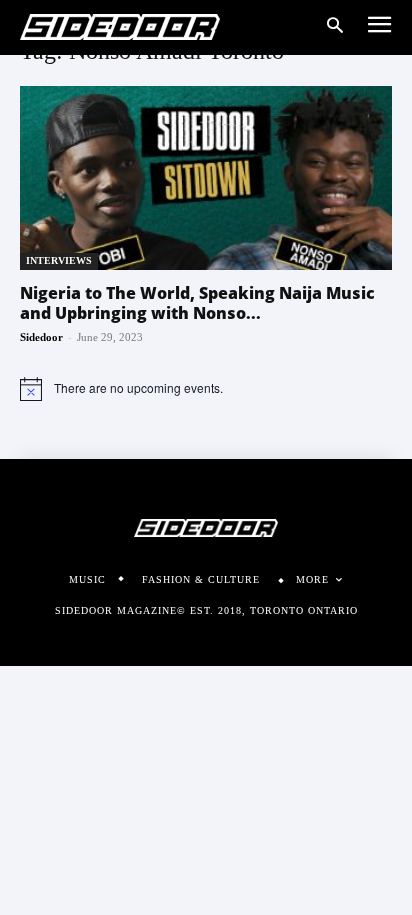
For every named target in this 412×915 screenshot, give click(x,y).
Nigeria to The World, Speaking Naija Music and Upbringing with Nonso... (197, 303)
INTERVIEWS (59, 260)
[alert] (206, 389)
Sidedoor (41, 337)
